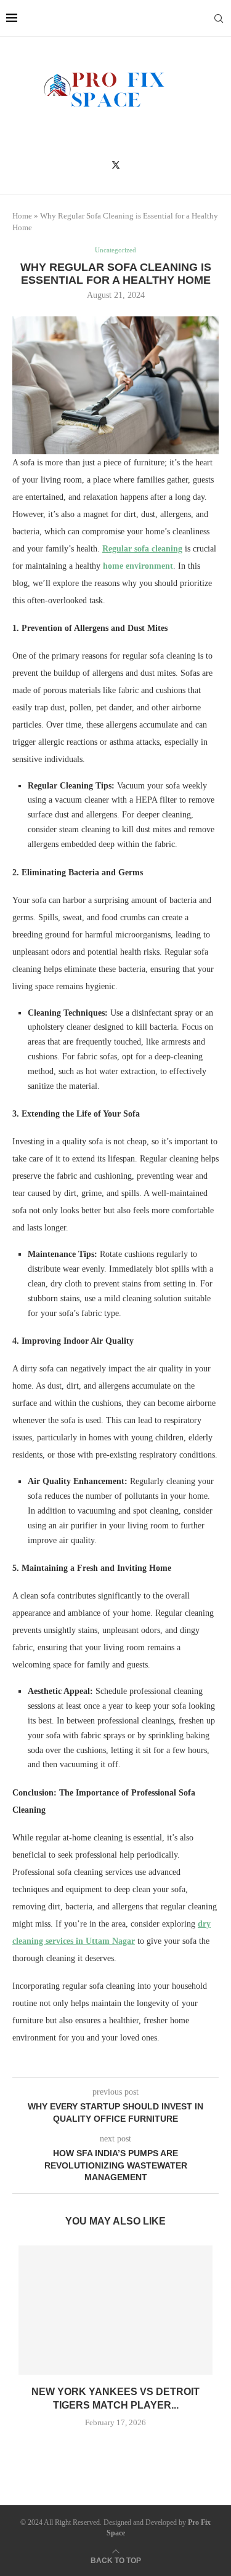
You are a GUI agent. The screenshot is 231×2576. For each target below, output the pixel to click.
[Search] (219, 18)
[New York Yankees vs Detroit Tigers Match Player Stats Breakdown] (115, 2310)
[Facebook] (98, 165)
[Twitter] (116, 165)
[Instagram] (134, 165)
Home (22, 216)
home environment (138, 566)
